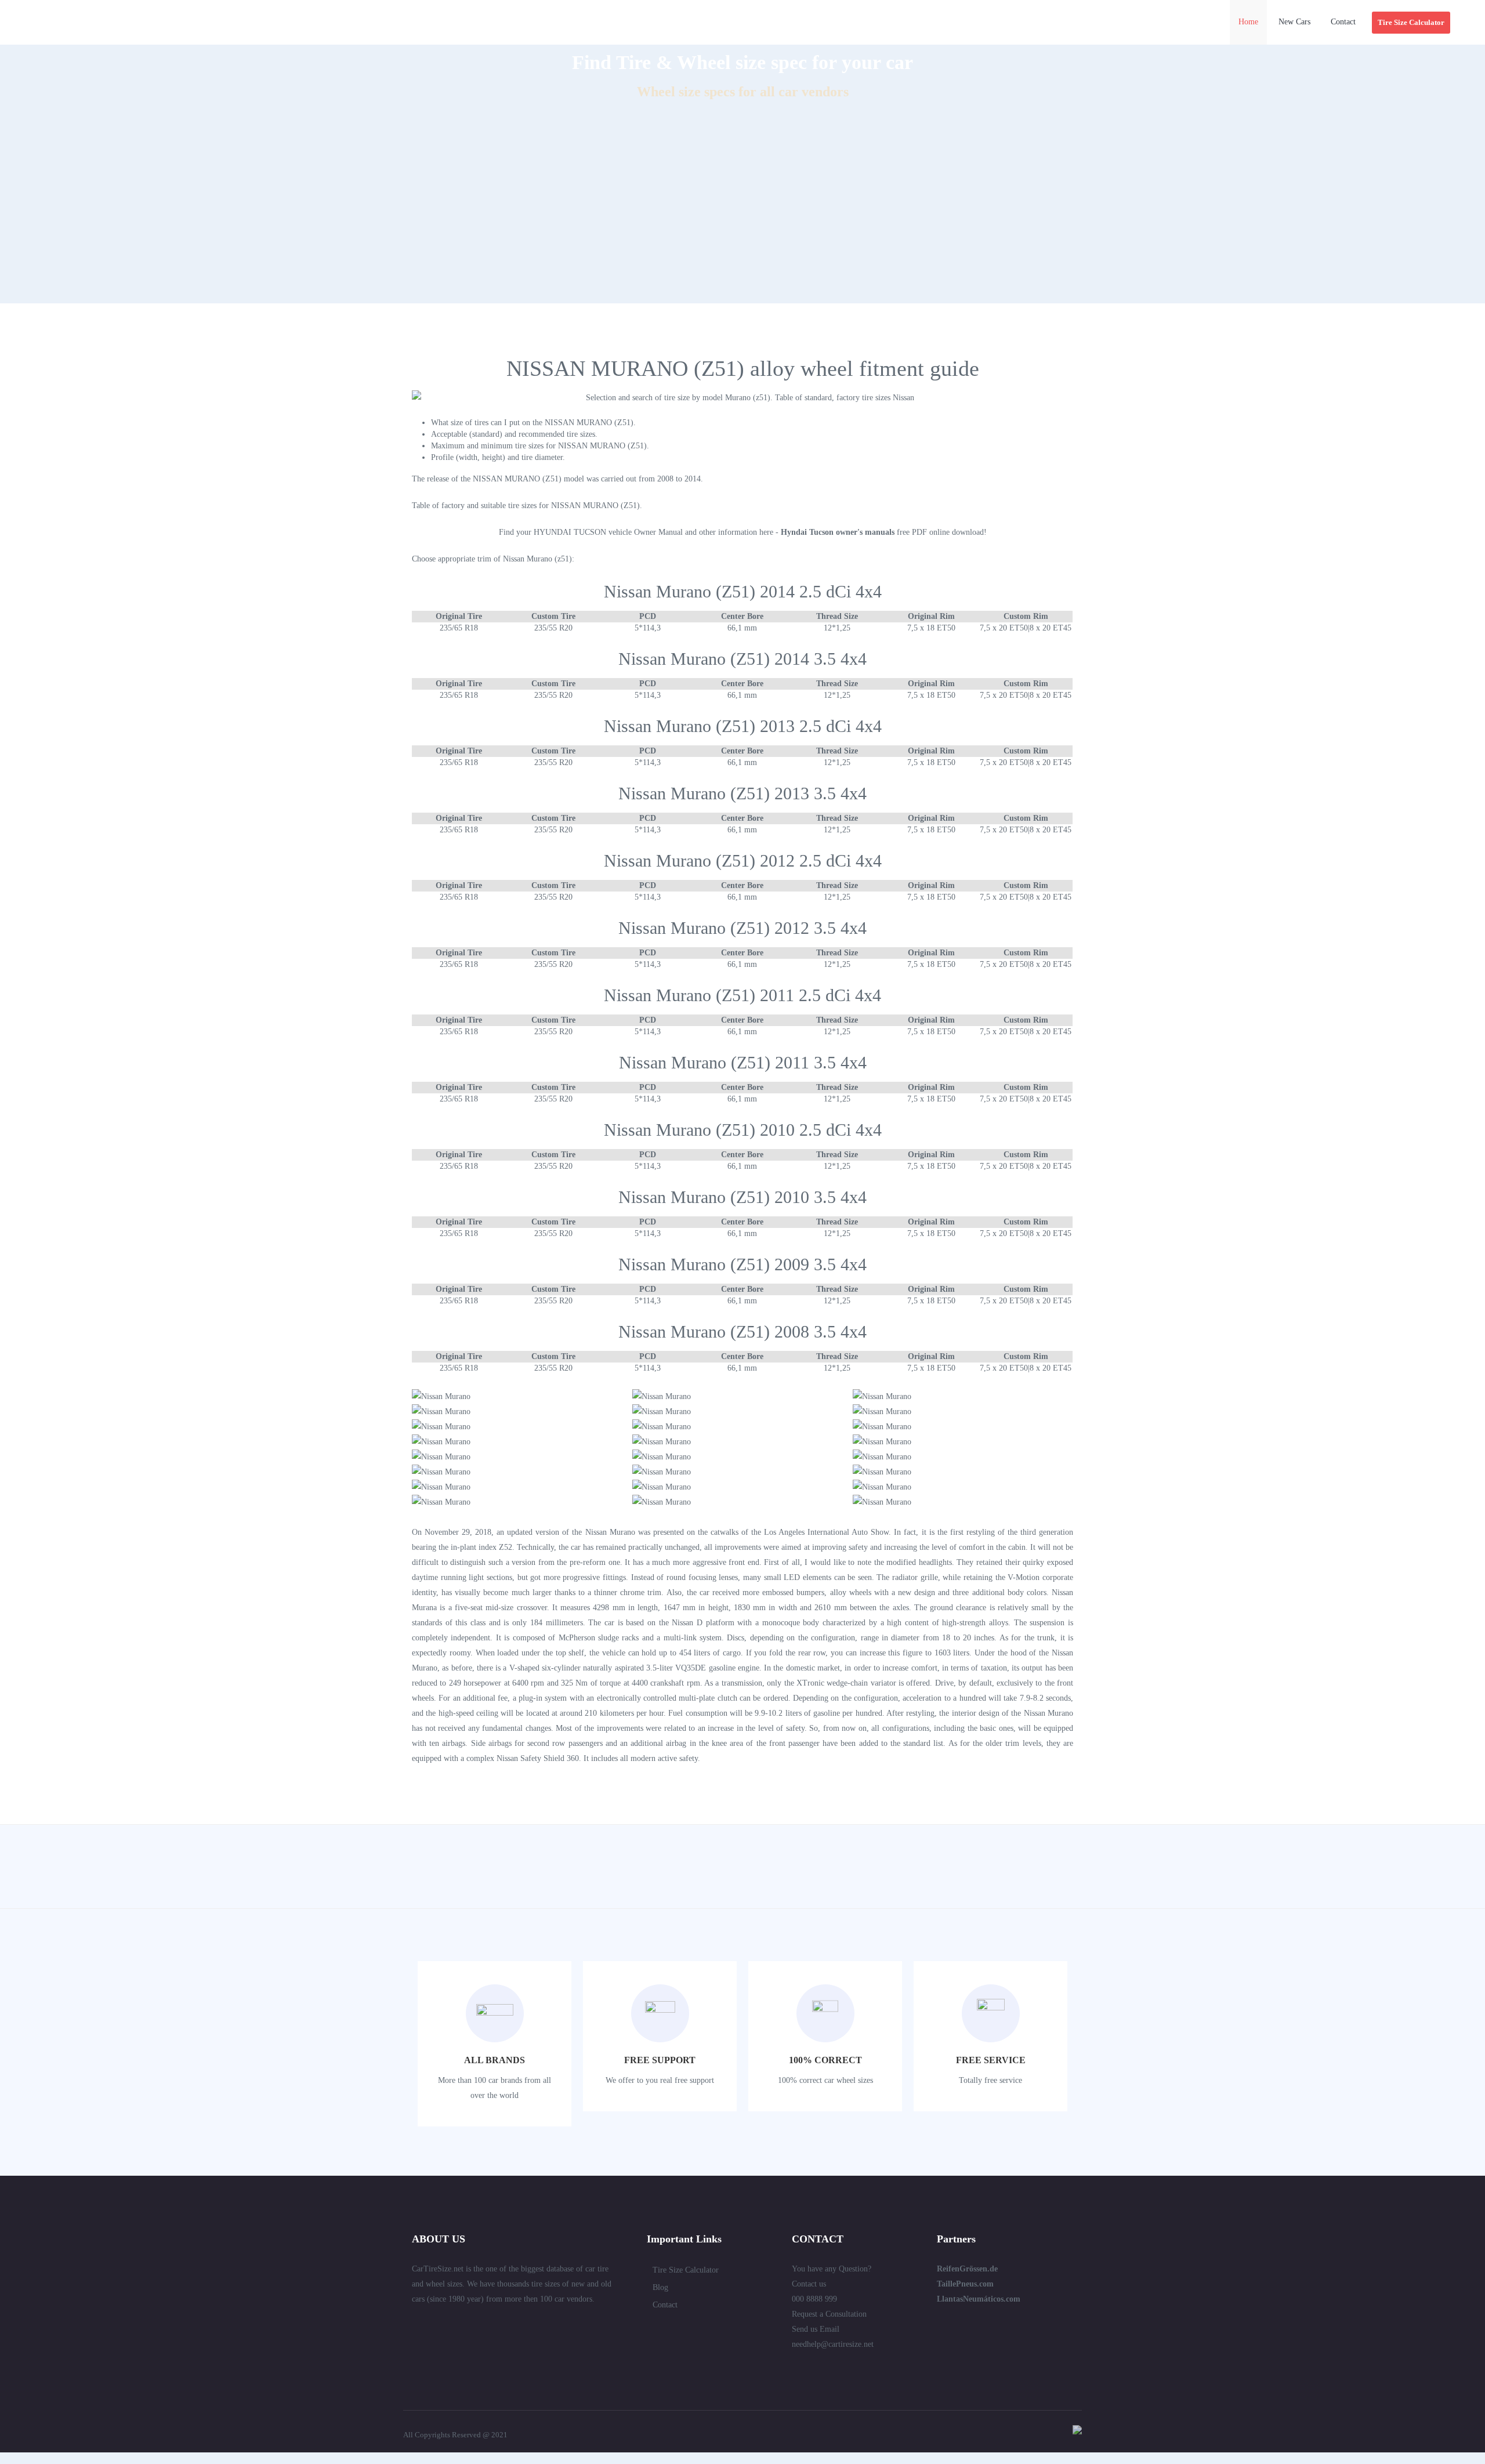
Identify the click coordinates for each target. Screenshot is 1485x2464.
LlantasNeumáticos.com (979, 2299)
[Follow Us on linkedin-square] (437, 2324)
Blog (660, 2287)
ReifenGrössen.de (967, 2269)
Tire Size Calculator (686, 2270)
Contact (665, 2305)
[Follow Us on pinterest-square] (479, 2324)
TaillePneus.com (965, 2284)
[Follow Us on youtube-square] (521, 2324)
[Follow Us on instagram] (542, 2324)
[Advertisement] (742, 222)
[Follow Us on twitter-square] (416, 2324)
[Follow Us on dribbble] (500, 2324)
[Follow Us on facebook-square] (458, 2324)
